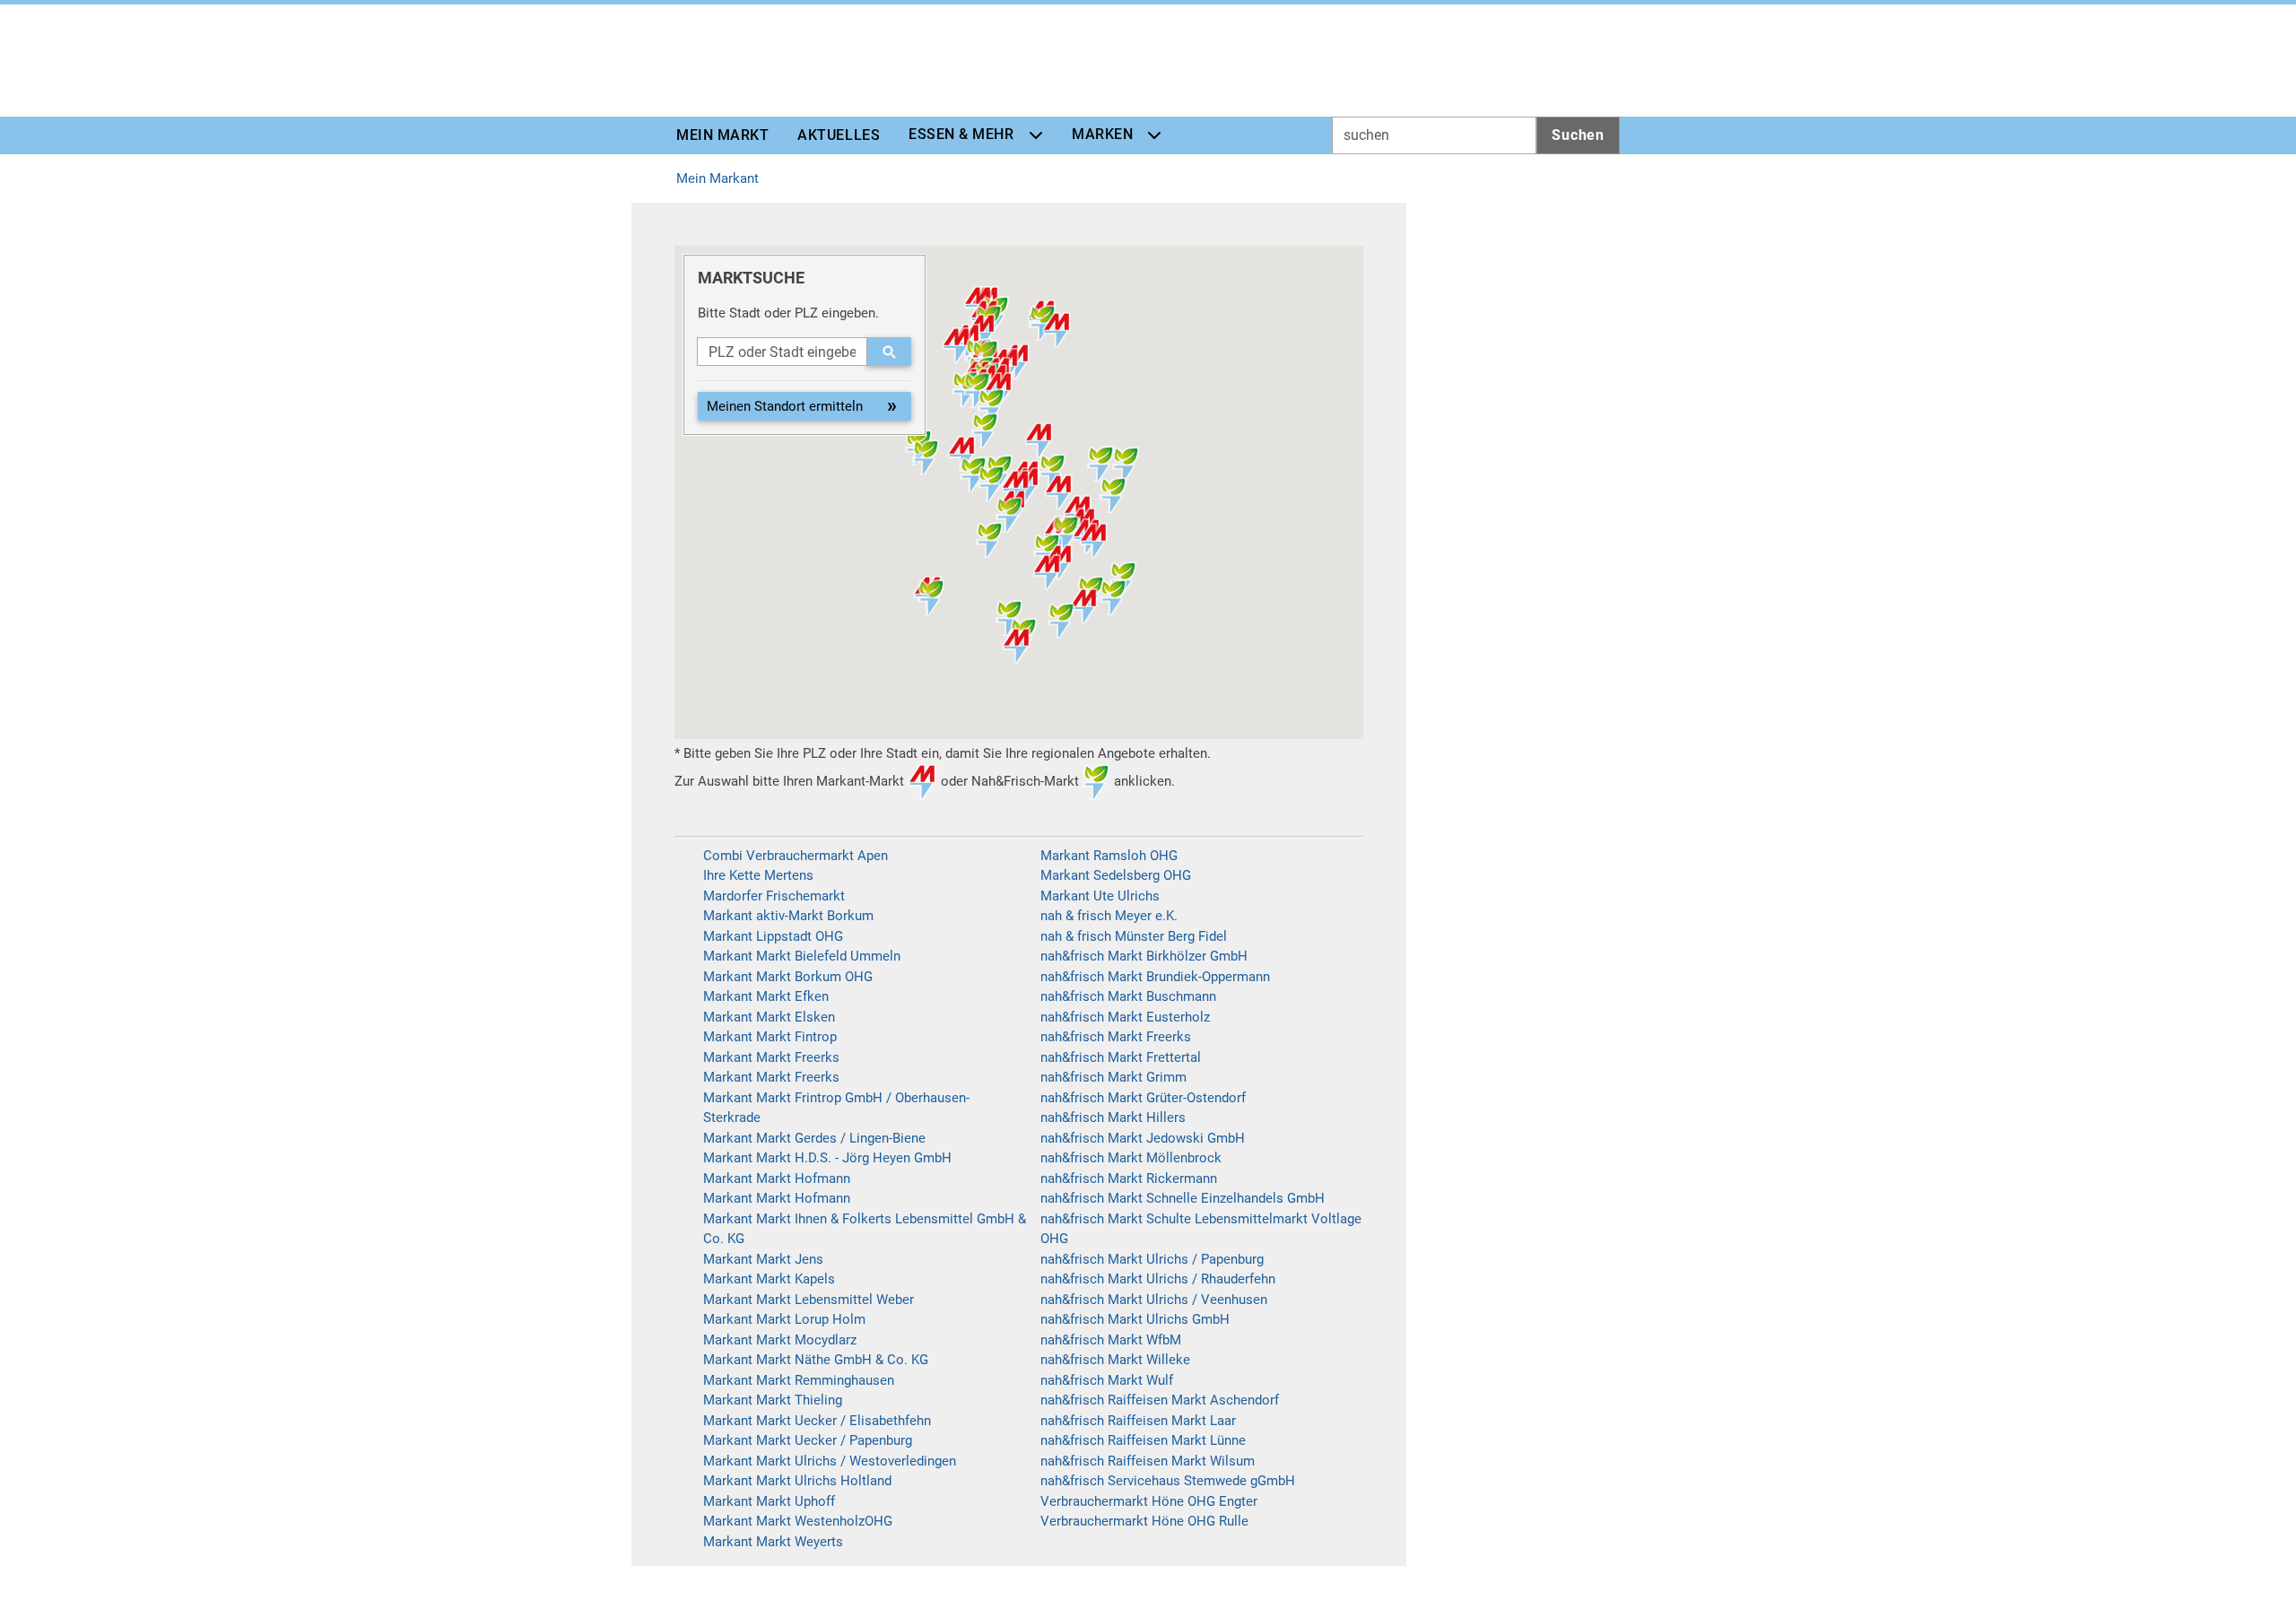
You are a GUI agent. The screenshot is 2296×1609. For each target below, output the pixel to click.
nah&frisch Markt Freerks (1116, 1037)
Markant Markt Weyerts (773, 1542)
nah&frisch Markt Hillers (1113, 1118)
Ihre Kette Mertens (758, 875)
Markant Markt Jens (763, 1259)
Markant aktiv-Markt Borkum (788, 916)
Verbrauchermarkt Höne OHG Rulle (1144, 1521)
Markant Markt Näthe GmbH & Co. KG (816, 1360)
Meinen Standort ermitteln (785, 406)
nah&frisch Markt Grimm (1113, 1077)
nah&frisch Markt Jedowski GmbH (1143, 1138)
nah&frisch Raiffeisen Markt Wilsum (1148, 1461)
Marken (1102, 134)
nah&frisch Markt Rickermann (1129, 1178)
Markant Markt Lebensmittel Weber (809, 1300)
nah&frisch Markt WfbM (1111, 1340)
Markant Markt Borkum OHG (788, 977)
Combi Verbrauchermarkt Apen (796, 856)
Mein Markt (722, 135)
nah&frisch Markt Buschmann (1128, 996)
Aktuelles (839, 135)
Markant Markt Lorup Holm (784, 1319)
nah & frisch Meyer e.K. (1109, 916)
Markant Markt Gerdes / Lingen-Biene (814, 1138)
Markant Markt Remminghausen (799, 1380)
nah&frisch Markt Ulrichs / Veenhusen (1154, 1300)
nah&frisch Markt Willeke (1115, 1360)
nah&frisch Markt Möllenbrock (1131, 1158)
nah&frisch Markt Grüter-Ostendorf (1143, 1098)
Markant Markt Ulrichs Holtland (797, 1481)
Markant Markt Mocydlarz (780, 1340)
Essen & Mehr (961, 134)
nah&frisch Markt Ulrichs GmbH (1135, 1319)
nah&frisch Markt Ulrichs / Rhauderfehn (1158, 1279)
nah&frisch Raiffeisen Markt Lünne (1143, 1440)
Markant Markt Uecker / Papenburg (808, 1440)
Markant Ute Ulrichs (1100, 896)
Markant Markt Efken (766, 996)
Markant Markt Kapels (769, 1279)
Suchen (1578, 135)
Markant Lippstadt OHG (773, 936)
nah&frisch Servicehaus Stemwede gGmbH (1168, 1481)
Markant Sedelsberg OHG (1116, 875)
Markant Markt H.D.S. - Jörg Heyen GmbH (827, 1158)
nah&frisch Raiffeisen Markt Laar (1138, 1421)
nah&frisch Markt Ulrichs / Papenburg (1152, 1259)
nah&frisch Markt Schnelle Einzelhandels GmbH (1183, 1198)
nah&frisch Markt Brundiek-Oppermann (1155, 977)
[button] (1017, 646)
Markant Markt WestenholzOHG (798, 1521)
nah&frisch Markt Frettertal (1121, 1057)
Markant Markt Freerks (771, 1057)
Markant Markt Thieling (773, 1400)
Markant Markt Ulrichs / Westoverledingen (830, 1461)
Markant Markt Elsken (769, 1017)
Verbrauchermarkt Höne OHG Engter (1149, 1501)
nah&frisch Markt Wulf (1107, 1380)
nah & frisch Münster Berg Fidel (1134, 936)
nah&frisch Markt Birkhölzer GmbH (1144, 956)
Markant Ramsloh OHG (1109, 856)
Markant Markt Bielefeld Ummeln (802, 956)
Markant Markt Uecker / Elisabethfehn (817, 1421)
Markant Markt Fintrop (770, 1037)
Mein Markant (717, 178)
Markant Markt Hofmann (777, 1178)
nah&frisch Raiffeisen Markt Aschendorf (1160, 1400)
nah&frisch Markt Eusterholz (1125, 1017)
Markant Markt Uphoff (769, 1501)
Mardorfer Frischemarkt (774, 896)
